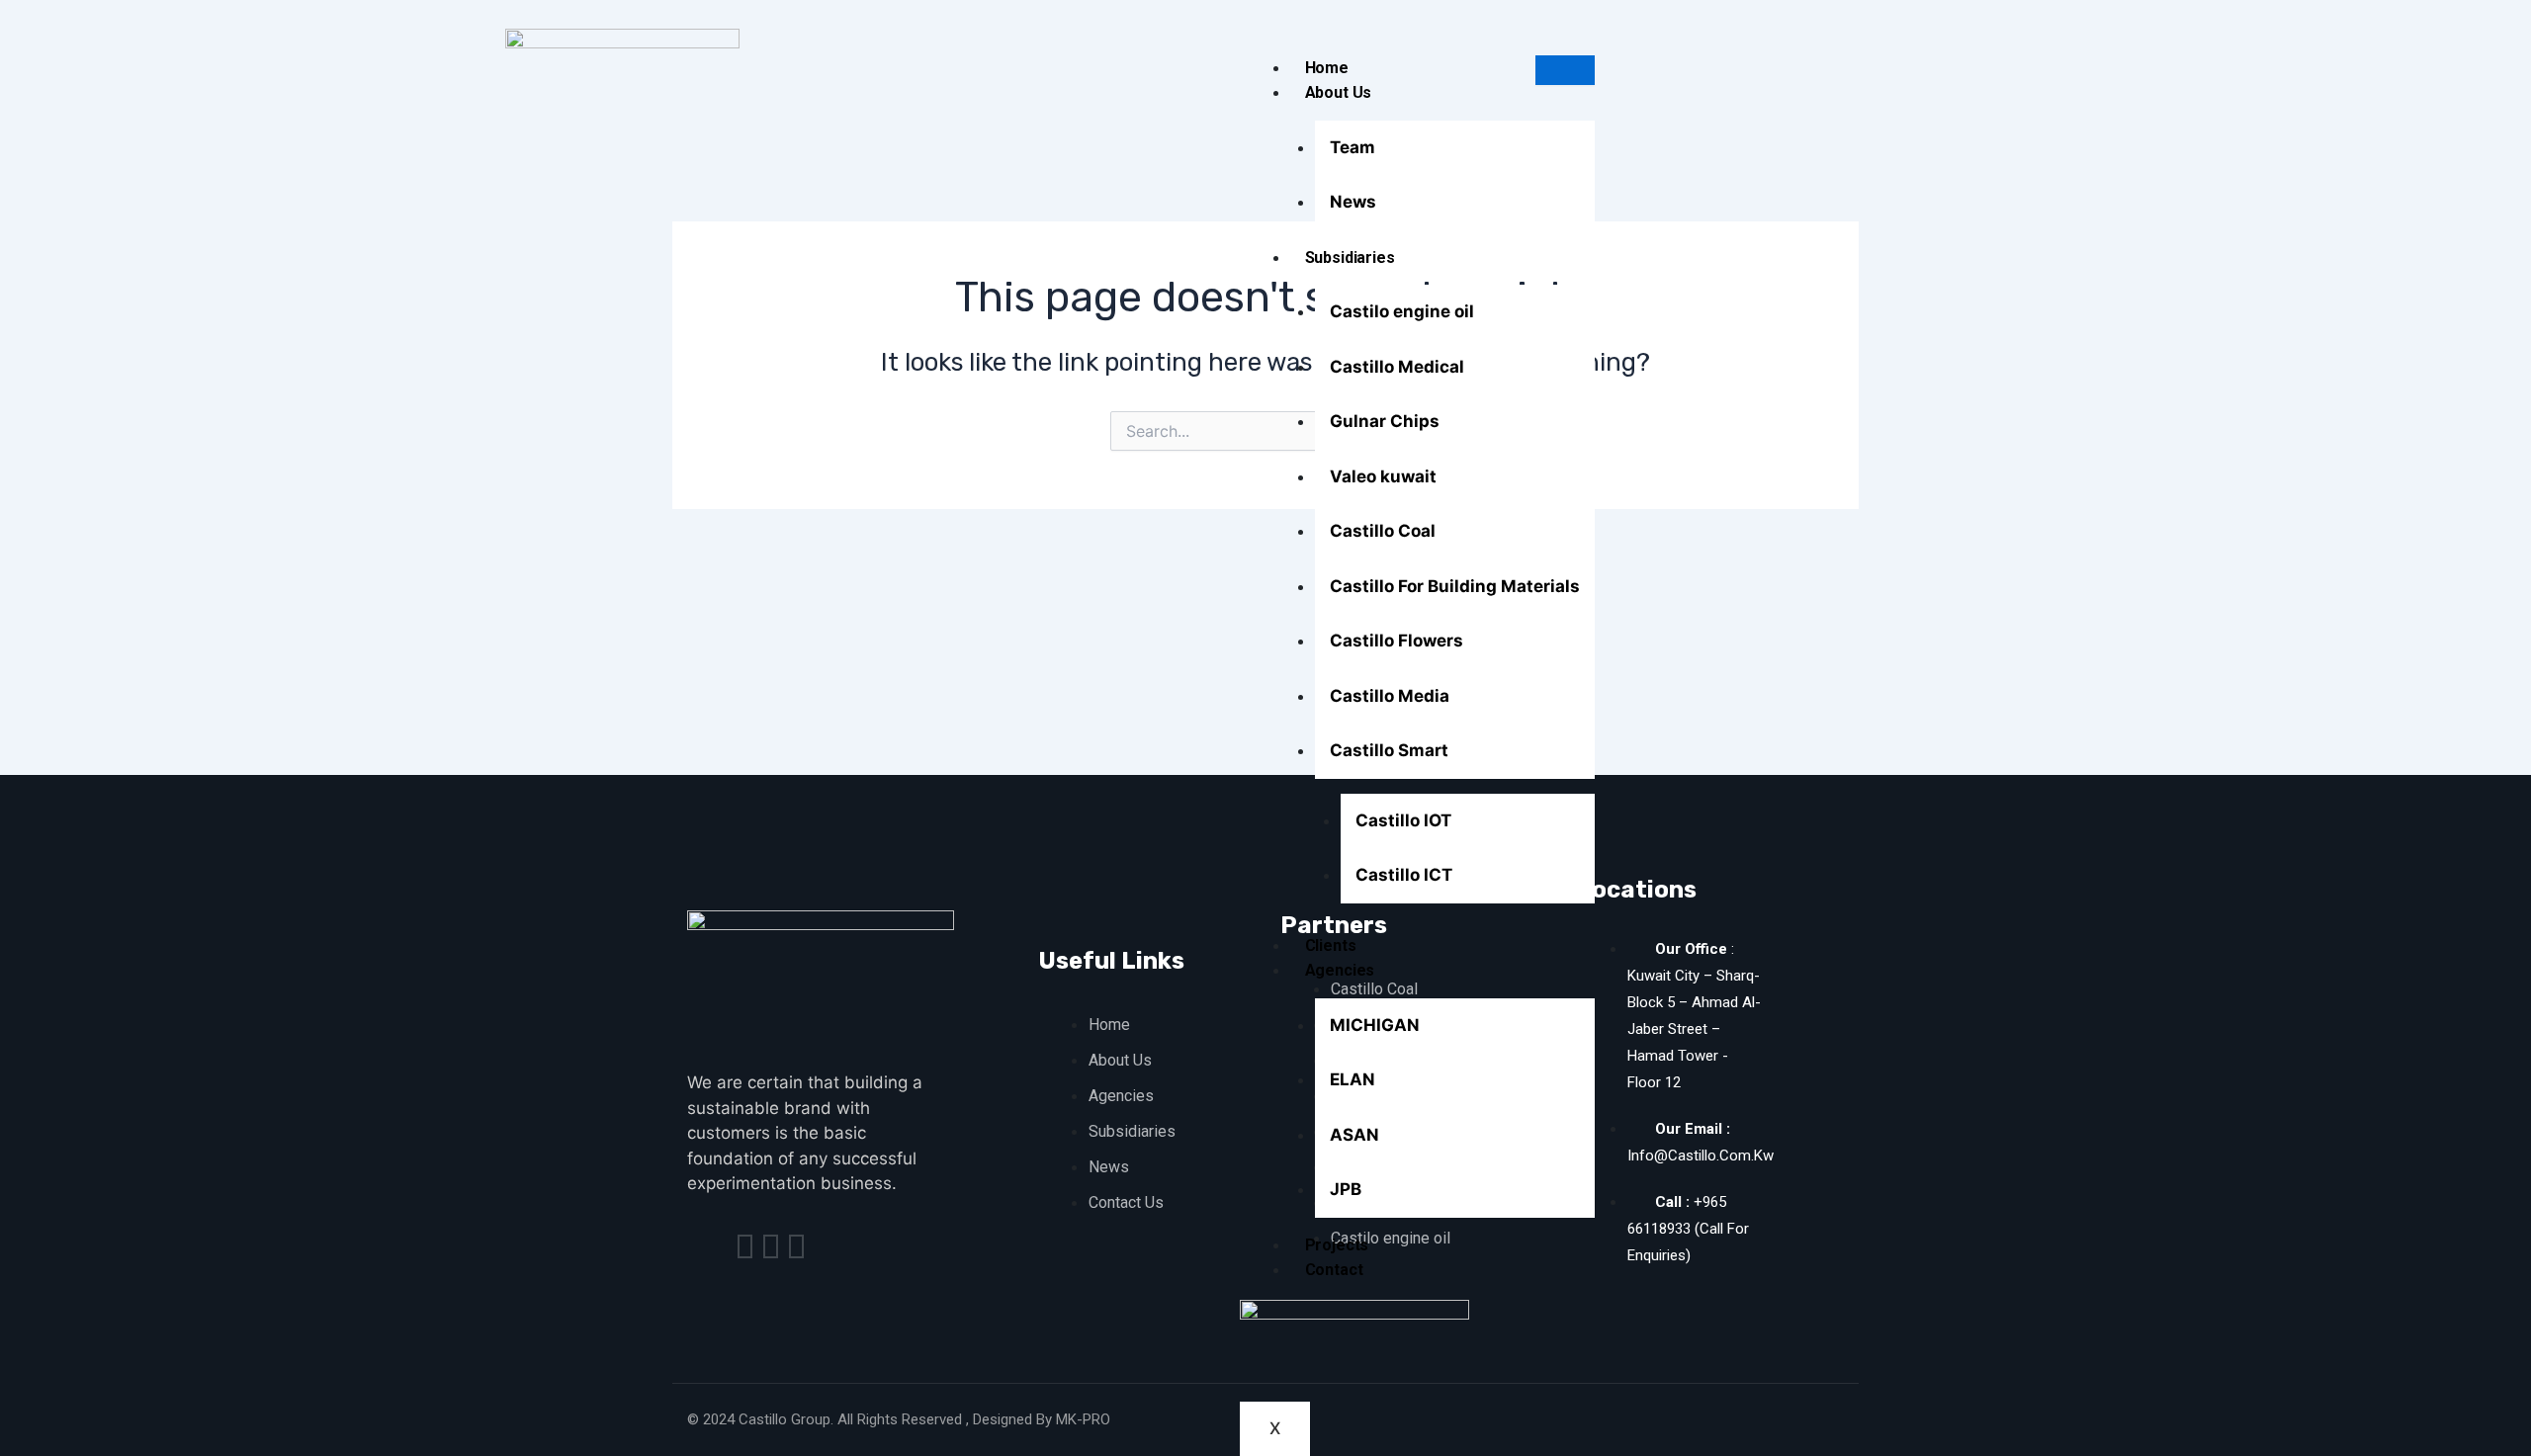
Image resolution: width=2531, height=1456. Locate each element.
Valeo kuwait (1383, 476)
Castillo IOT (1403, 820)
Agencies (1340, 970)
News (1353, 202)
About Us (1339, 92)
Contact (1334, 1270)
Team (1353, 147)
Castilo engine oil (1402, 311)
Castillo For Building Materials (1455, 586)
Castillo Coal (1383, 531)
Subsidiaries (1350, 257)
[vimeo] (796, 1246)
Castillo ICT (1404, 875)
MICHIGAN (1375, 1025)
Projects (1337, 1245)
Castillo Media (1390, 696)
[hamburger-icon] (1565, 70)
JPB (1346, 1189)
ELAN (1353, 1079)
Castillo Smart (1389, 750)
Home (1327, 68)
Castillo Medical (1397, 367)
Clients (1331, 945)
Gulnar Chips (1385, 421)
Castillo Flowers (1396, 641)
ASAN (1354, 1135)
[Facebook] (745, 1246)
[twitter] (771, 1246)
